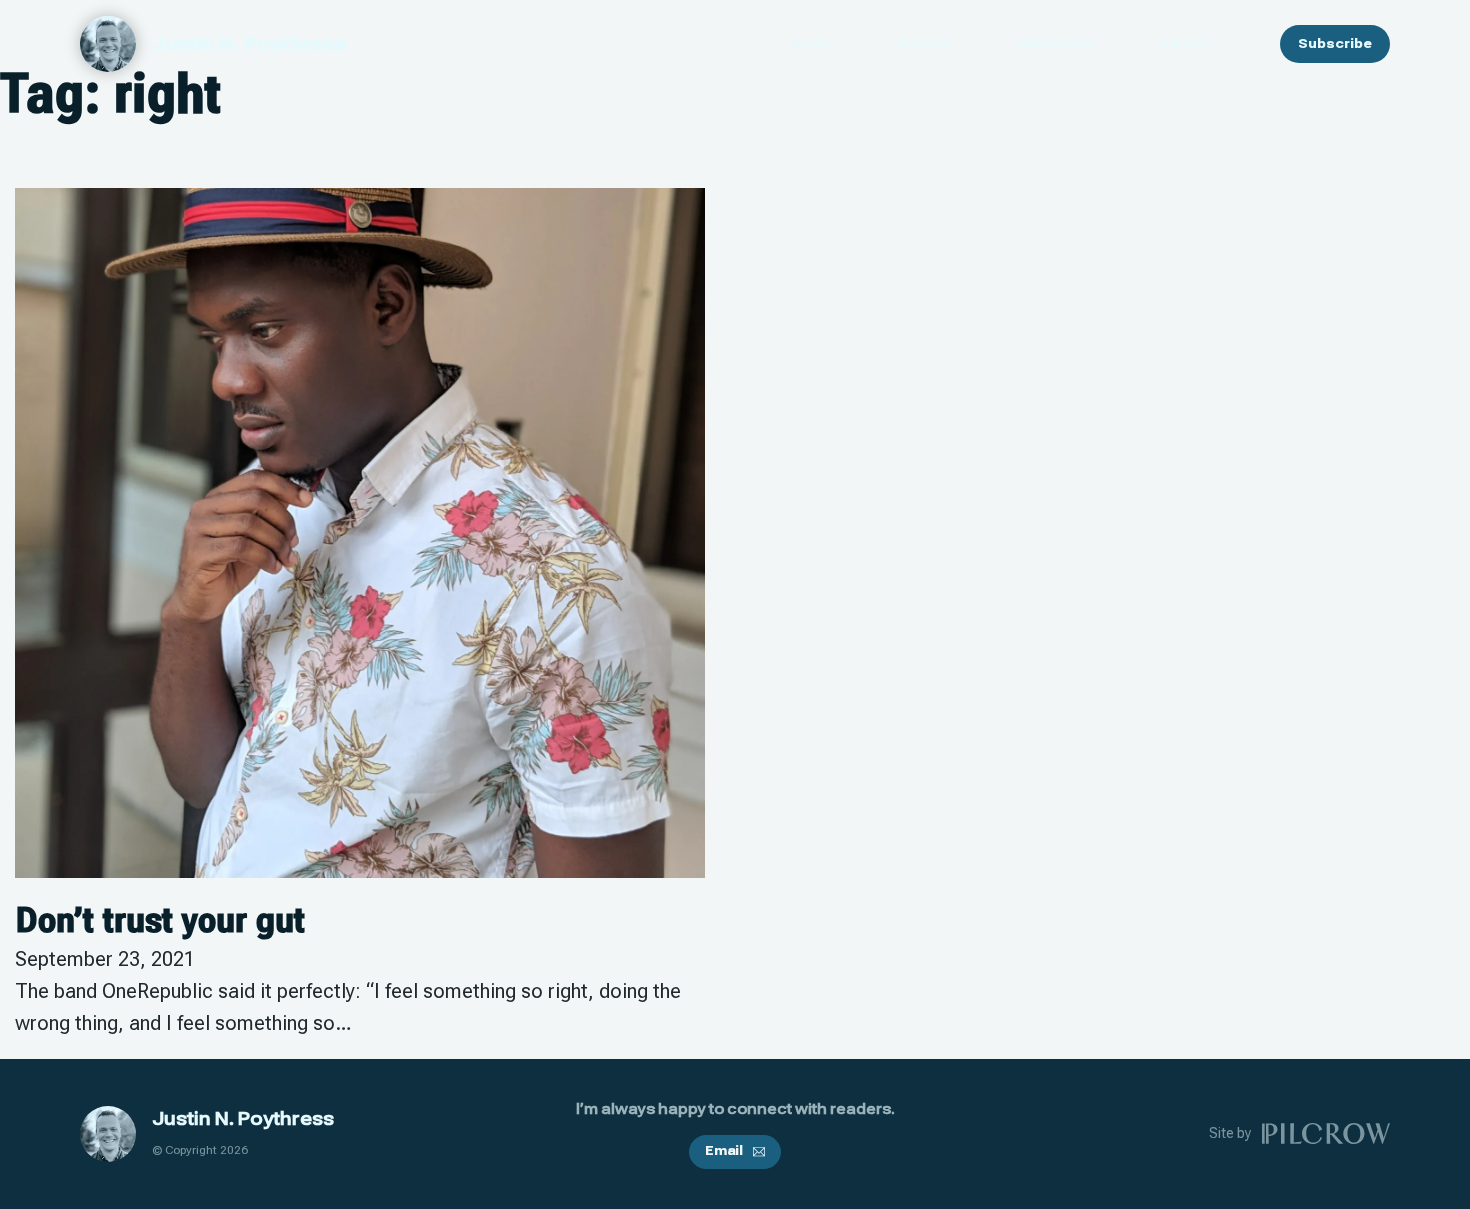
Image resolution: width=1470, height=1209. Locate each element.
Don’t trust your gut (160, 920)
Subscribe (1335, 44)
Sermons (1054, 44)
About (1185, 44)
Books (924, 44)
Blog (810, 44)
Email (724, 1151)
